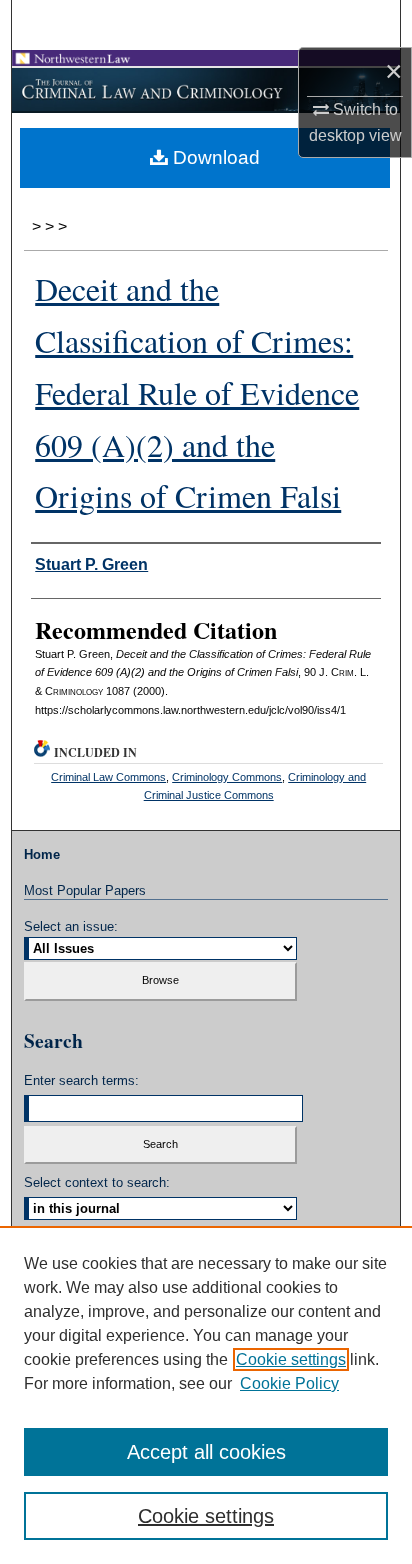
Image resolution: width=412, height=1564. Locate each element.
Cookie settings (291, 1359)
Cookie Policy (289, 1383)
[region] (206, 1395)
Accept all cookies (206, 1452)
